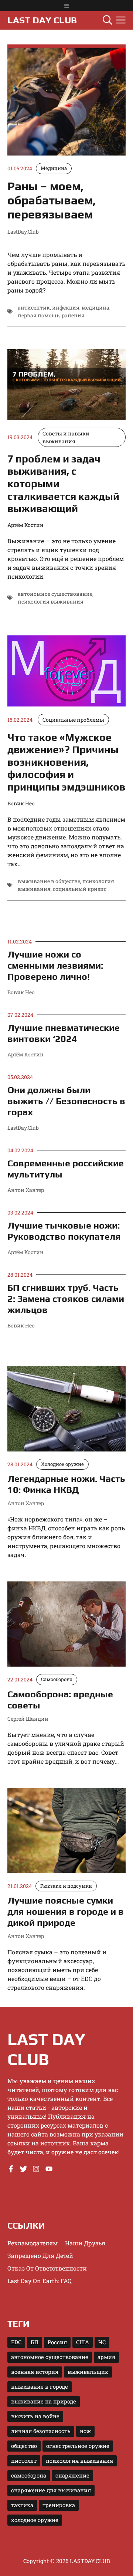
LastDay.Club (23, 1128)
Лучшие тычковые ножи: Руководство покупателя (64, 1231)
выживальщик (88, 2372)
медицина (96, 308)
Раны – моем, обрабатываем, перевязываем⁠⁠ (52, 200)
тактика (22, 2505)
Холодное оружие (62, 1464)
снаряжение (72, 2475)
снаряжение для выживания (51, 2490)
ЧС (102, 2342)
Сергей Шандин (28, 1719)
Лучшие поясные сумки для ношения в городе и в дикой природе (66, 1912)
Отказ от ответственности (47, 2268)
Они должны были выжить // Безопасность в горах (66, 1101)
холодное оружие (35, 2520)
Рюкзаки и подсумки (66, 1886)
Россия (57, 2342)
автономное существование (55, 594)
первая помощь (39, 315)
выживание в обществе (49, 881)
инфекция (66, 308)
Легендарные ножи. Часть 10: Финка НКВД (66, 1484)
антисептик (34, 308)
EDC (16, 2342)
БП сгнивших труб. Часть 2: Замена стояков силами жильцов (66, 1299)
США (83, 2342)
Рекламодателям (33, 2243)
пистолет (24, 2461)
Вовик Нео (21, 992)
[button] (108, 20)
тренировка (59, 2505)
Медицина (54, 168)
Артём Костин (25, 1054)
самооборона (29, 2475)
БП (35, 2342)
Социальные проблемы (73, 720)
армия (106, 2357)
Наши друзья (85, 2243)
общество (24, 2446)
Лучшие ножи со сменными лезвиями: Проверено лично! (55, 965)
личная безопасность (41, 2431)
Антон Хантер (26, 1190)
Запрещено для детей (40, 2256)
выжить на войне (35, 2416)
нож (85, 2431)
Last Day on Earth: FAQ (40, 2281)
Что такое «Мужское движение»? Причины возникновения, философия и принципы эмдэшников (66, 762)
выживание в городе (40, 2387)
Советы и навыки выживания (66, 437)
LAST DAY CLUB (42, 20)
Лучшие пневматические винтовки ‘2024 (64, 1033)
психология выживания (51, 602)
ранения (73, 315)
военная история (35, 2372)
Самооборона (57, 1679)
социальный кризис (80, 889)
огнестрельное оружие (78, 2446)
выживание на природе (44, 2401)
